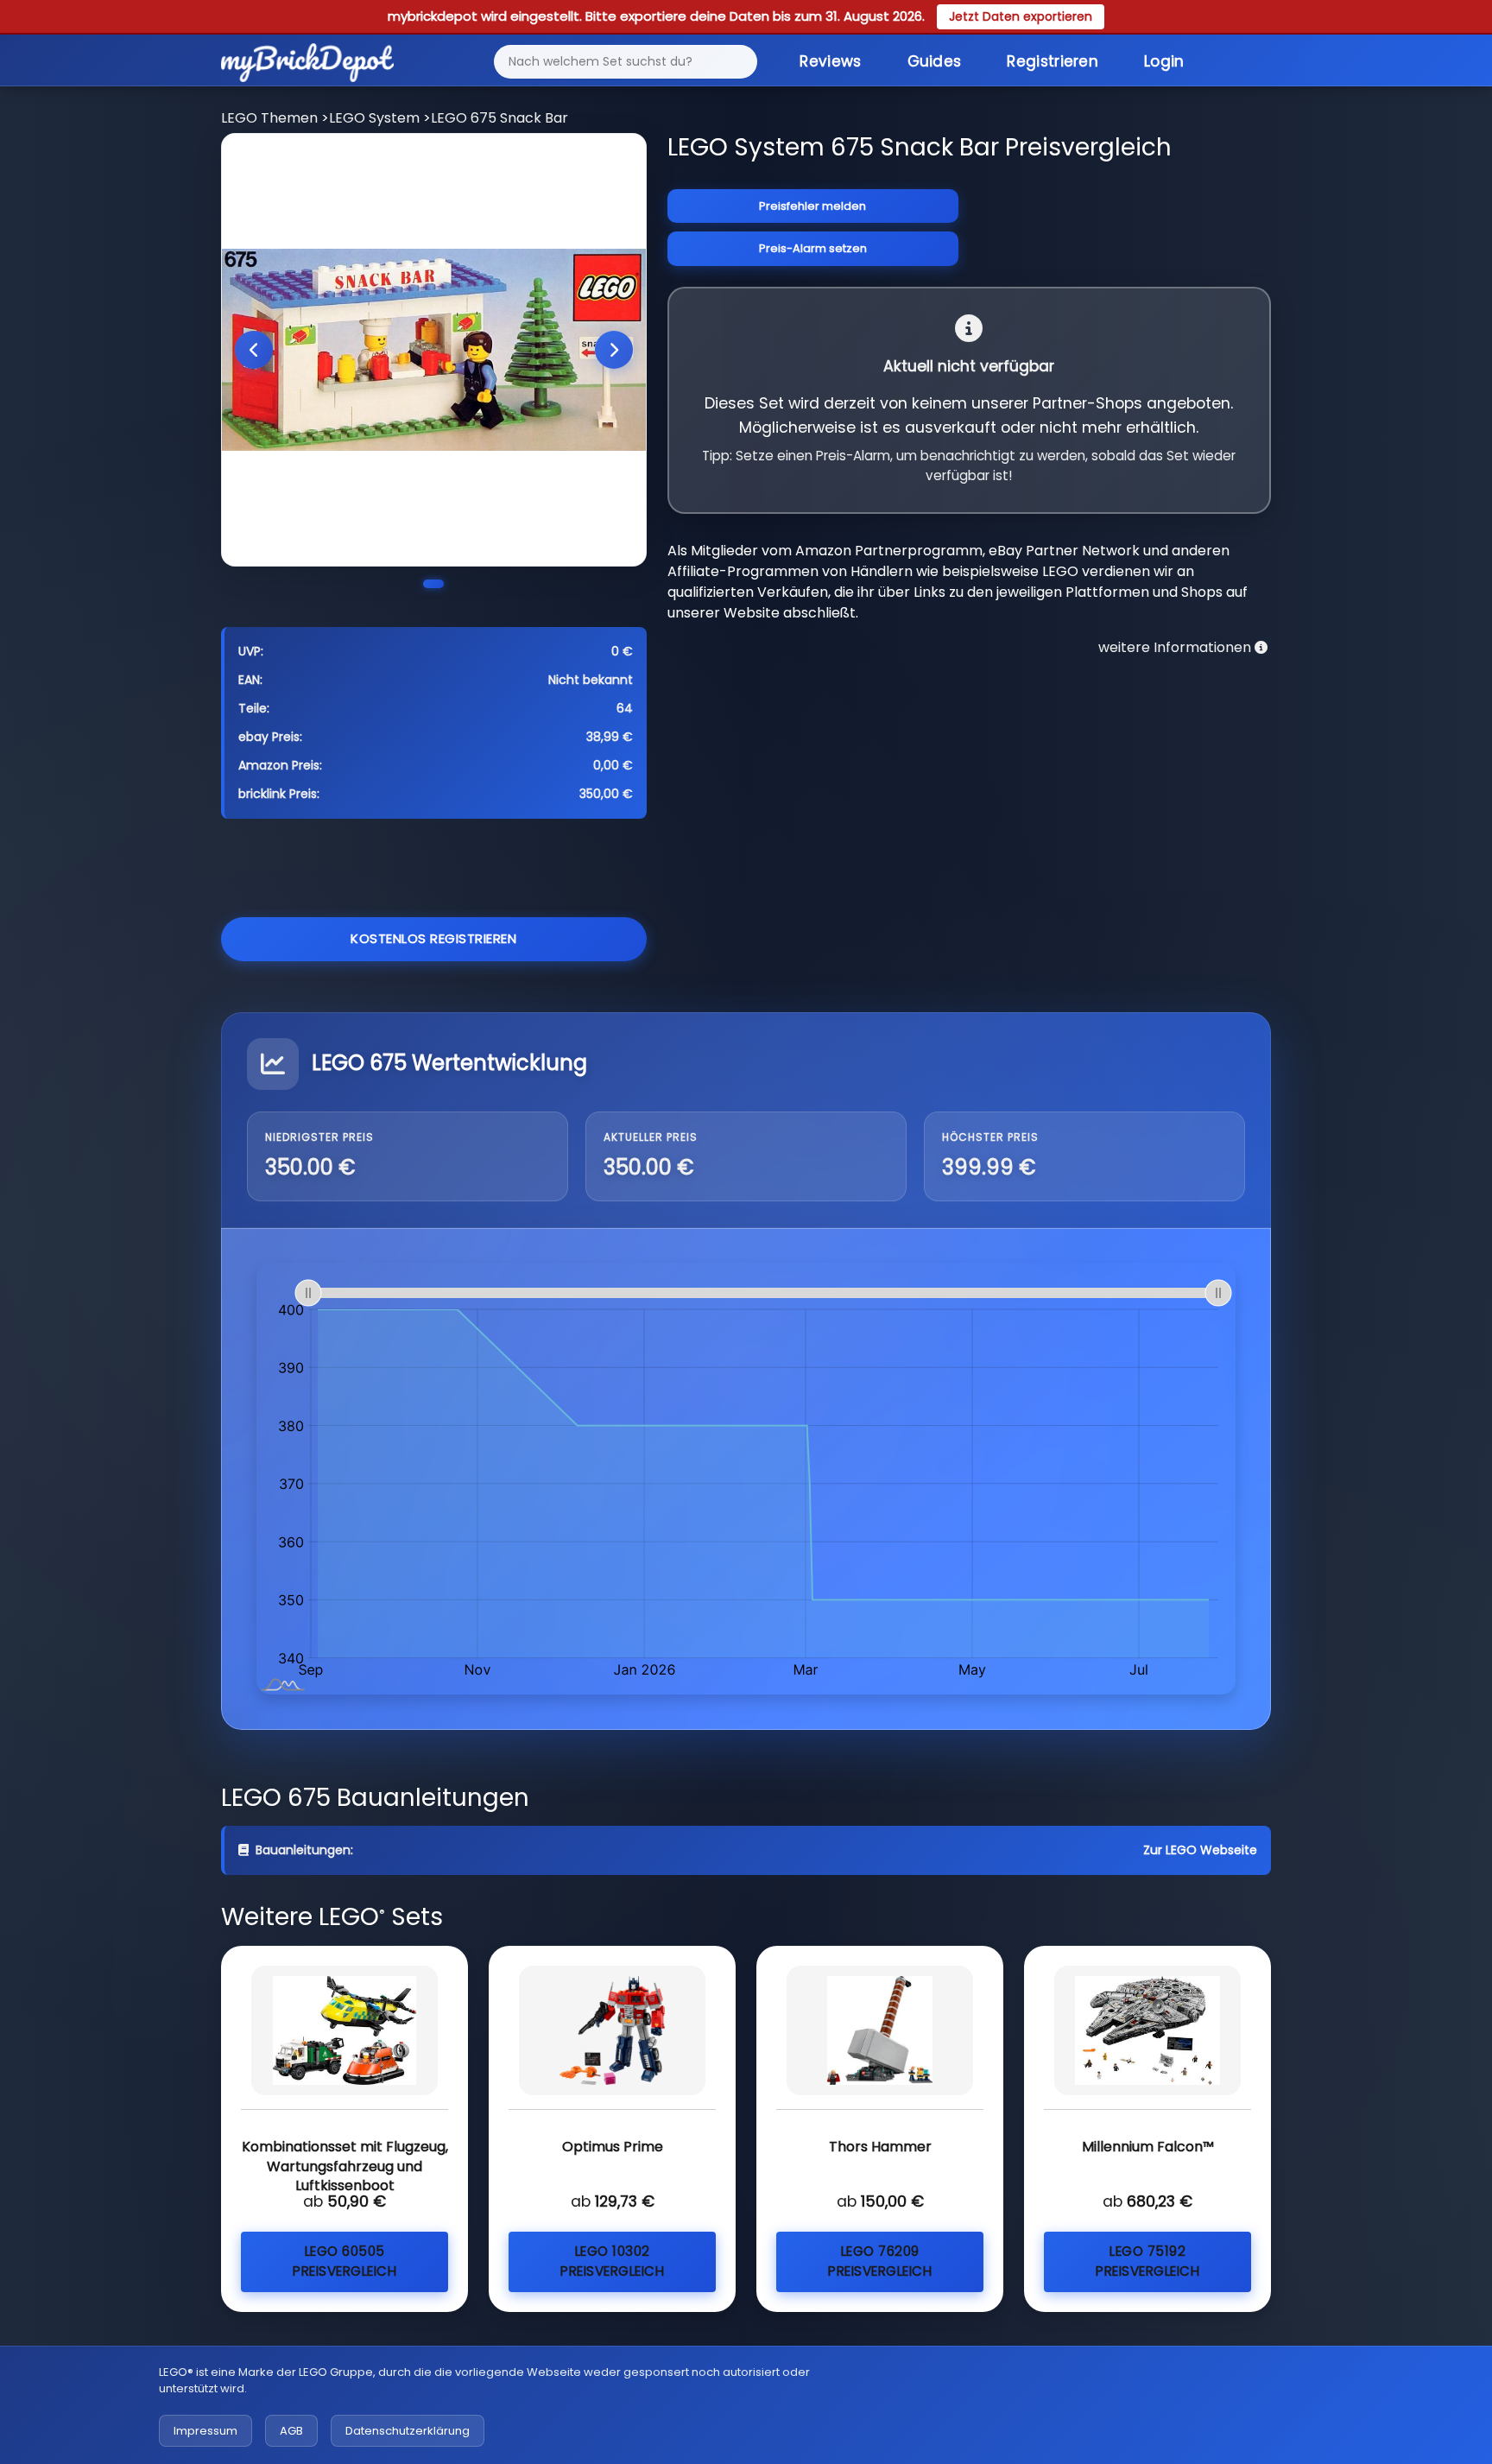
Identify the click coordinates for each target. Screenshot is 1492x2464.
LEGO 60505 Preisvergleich (345, 2261)
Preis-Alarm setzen (813, 248)
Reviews (830, 61)
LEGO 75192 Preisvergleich (1147, 2261)
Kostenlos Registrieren (433, 938)
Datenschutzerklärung (408, 2431)
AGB (291, 2431)
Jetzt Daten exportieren (1021, 16)
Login (1164, 61)
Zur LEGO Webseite (1200, 1850)
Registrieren (1053, 61)
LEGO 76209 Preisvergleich (880, 2261)
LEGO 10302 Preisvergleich (612, 2261)
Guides (935, 61)
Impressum (205, 2431)
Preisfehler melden (812, 206)
